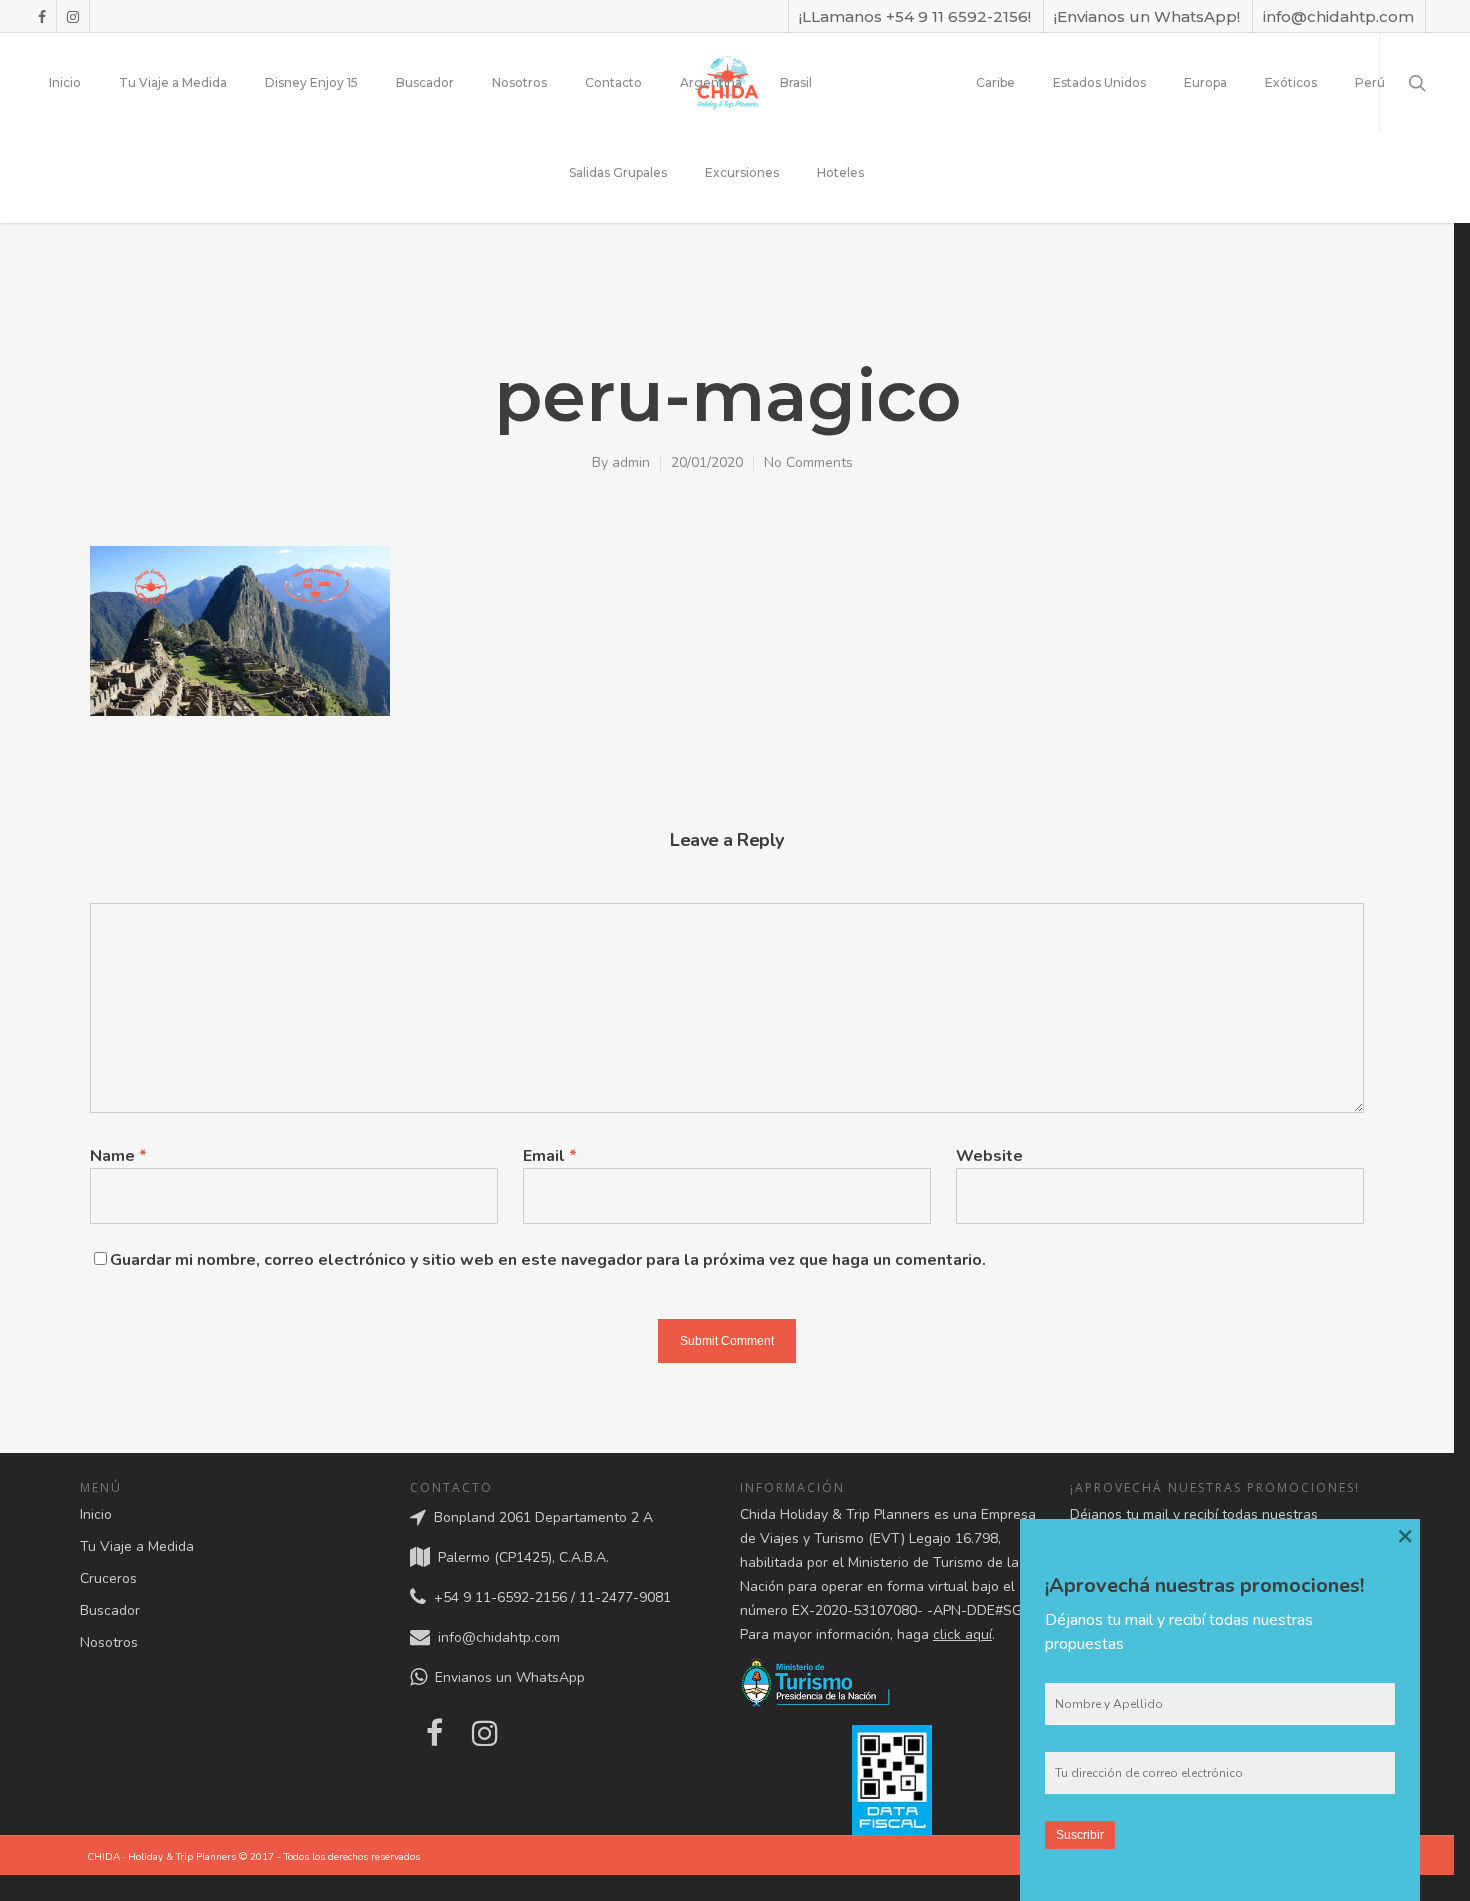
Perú (1370, 82)
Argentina (711, 82)
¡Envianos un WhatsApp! (1147, 16)
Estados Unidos (1099, 82)
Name (118, 1156)
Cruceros (108, 1578)
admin (631, 462)
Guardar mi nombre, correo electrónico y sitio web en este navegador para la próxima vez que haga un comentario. (548, 1260)
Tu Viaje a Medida (173, 82)
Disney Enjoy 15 (311, 82)
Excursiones (742, 172)
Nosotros (519, 82)
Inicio (65, 82)
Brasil (796, 82)
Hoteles (840, 172)
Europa (1205, 82)
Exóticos (1291, 82)
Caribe (995, 82)
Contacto (613, 82)
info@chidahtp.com (1338, 16)
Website (989, 1156)
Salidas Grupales (618, 172)
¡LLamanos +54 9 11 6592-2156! (915, 16)
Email (550, 1156)
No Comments (808, 462)
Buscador (425, 82)
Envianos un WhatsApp (506, 1677)
